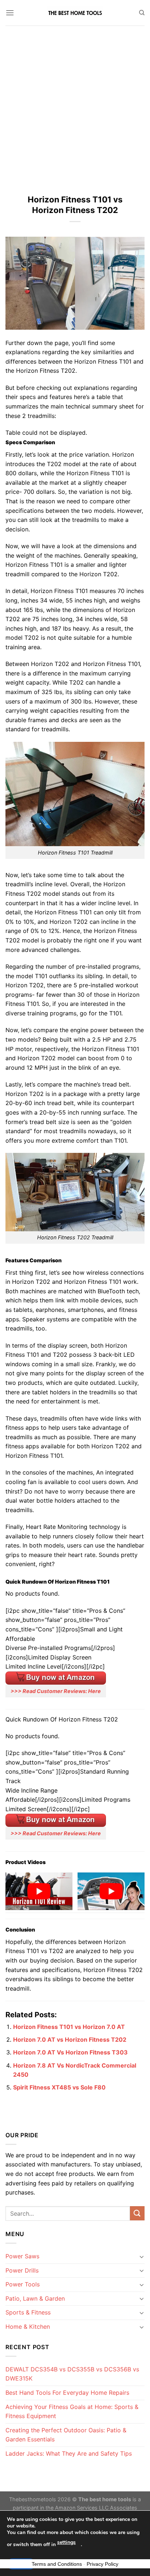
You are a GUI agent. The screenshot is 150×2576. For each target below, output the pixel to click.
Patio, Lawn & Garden (35, 2298)
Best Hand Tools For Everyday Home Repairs (67, 2393)
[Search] (142, 13)
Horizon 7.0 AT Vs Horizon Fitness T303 (70, 2052)
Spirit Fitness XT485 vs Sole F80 (59, 2087)
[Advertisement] (75, 104)
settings (66, 2542)
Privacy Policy (102, 2564)
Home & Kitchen (28, 2327)
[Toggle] (142, 2257)
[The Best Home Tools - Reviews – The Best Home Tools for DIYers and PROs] (75, 13)
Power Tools (23, 2284)
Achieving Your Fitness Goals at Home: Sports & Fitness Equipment (72, 2412)
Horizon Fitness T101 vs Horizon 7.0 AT (69, 2027)
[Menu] (10, 13)
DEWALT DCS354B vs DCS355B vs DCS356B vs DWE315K (72, 2374)
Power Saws (22, 2256)
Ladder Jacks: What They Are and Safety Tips (69, 2453)
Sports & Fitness (28, 2312)
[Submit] (137, 2213)
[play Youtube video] (39, 1891)
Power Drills (22, 2270)
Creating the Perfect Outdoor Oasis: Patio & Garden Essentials (66, 2435)
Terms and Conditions (57, 2564)
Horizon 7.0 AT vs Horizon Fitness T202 (70, 2040)
